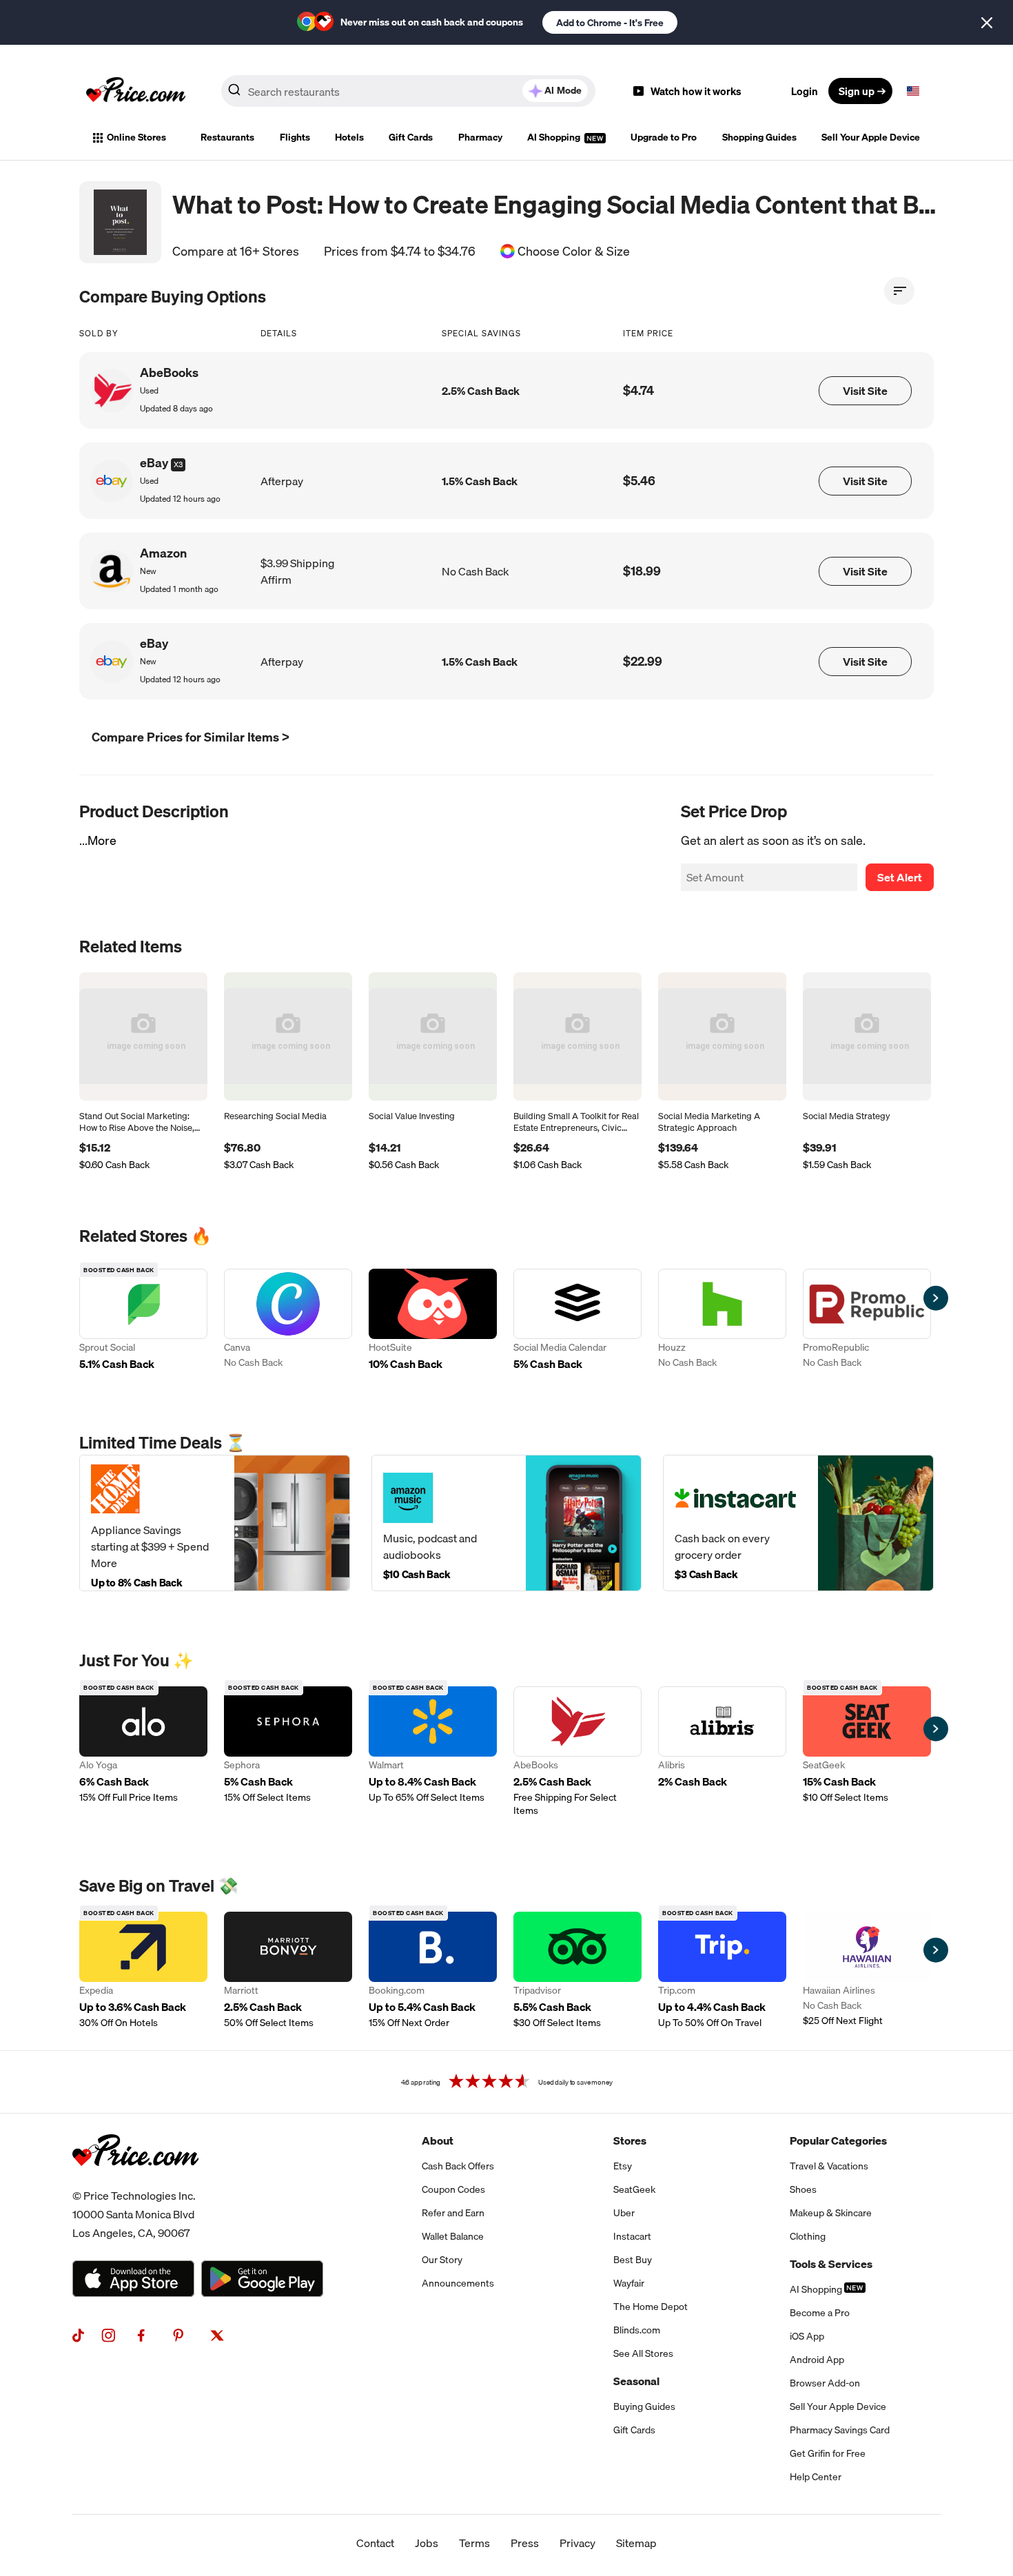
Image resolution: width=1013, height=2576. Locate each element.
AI (563, 90)
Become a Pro (820, 2313)
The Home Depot (651, 2307)
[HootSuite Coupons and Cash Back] (433, 1321)
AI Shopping (555, 137)
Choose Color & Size (574, 252)
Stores (630, 2140)
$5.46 (639, 481)
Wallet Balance (453, 2236)
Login (805, 91)
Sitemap (636, 2543)
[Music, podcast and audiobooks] (507, 1523)
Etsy (623, 2166)
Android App (817, 2360)
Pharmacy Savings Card (840, 2430)
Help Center (816, 2477)
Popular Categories (838, 2140)
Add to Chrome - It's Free (610, 23)
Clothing (808, 2236)
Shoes (803, 2189)
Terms (474, 2543)
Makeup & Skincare (831, 2213)
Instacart (632, 2236)
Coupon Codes (453, 2189)
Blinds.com (637, 2330)
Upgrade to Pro (664, 137)
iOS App (807, 2336)
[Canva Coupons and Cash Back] (288, 1321)
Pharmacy (480, 137)
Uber (624, 2213)
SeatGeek (634, 2189)
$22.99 (643, 661)
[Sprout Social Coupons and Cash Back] (143, 1321)
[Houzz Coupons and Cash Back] (722, 1321)
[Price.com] (135, 2181)
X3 (178, 464)
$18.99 (642, 571)
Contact (375, 2543)
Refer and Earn (453, 2213)
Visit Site (865, 391)
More (102, 840)
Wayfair (629, 2283)
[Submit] (234, 94)
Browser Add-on (825, 2383)
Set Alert (900, 877)
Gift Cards (411, 137)
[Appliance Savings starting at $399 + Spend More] (215, 1523)
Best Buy (633, 2260)
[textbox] (913, 91)
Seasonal (636, 2381)
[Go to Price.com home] (136, 91)
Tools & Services (831, 2264)
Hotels (349, 137)
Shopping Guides (759, 137)
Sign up (857, 91)
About (438, 2140)
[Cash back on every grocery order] (798, 1523)
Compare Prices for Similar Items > (191, 737)
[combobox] (408, 91)
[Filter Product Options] (899, 291)
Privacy (577, 2543)
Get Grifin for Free (828, 2453)
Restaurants (227, 137)
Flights (295, 137)
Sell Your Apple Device (871, 137)
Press (525, 2543)
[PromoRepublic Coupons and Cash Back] (867, 1321)
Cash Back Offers (458, 2166)
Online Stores (136, 137)
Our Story (442, 2260)
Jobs (427, 2543)
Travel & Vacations (829, 2166)
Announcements (458, 2283)
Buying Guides (644, 2406)
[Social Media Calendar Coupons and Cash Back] (577, 1321)
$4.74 (638, 390)
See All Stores (643, 2353)
